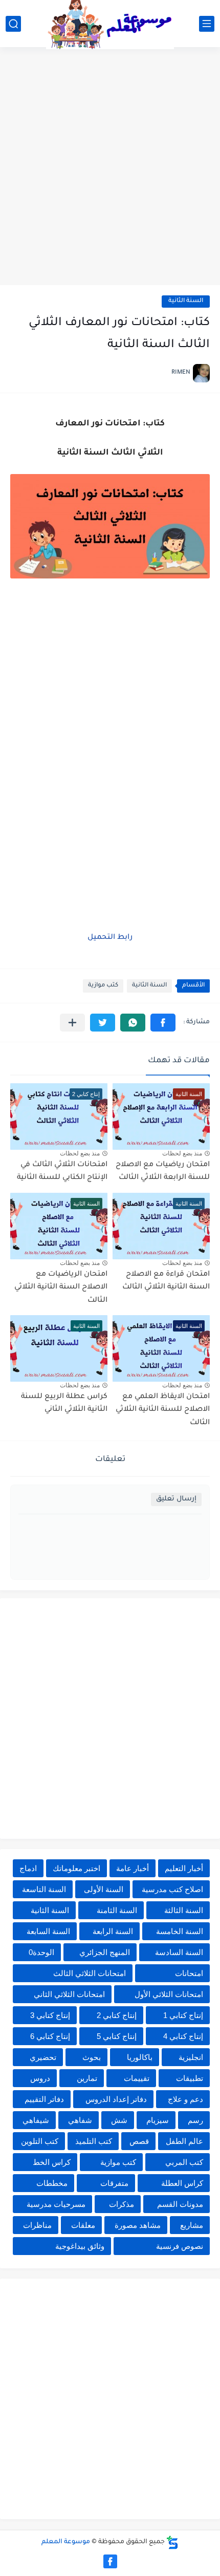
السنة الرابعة (113, 1931)
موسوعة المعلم (66, 2542)
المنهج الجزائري (105, 1952)
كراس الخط (52, 2162)
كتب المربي (184, 2162)
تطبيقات (190, 2078)
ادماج (28, 1868)
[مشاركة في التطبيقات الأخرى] (72, 1023)
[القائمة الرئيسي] (207, 24)
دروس (40, 2078)
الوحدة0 (41, 1952)
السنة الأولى (104, 1889)
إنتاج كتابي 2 (117, 2015)
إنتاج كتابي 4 (183, 2036)
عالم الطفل (184, 2141)
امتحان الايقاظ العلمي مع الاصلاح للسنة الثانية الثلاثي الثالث (163, 1410)
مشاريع (192, 2225)
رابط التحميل (110, 938)
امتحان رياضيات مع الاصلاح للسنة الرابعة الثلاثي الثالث (163, 1172)
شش (119, 2120)
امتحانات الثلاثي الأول (169, 1994)
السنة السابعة (48, 1931)
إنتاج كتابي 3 (50, 2015)
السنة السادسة (179, 1952)
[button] (163, 1023)
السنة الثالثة (184, 1910)
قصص (139, 2141)
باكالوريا (140, 2057)
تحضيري (43, 2057)
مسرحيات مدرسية (56, 2204)
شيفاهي (36, 2120)
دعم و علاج (185, 2099)
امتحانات (189, 1973)
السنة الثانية (186, 301)
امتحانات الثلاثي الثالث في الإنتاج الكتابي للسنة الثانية (62, 1172)
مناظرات (37, 2225)
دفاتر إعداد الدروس (116, 2099)
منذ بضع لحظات (182, 1153)
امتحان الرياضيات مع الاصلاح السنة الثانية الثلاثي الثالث (61, 1288)
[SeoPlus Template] (172, 2542)
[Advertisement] (110, 167)
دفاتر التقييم (44, 2099)
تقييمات (137, 2078)
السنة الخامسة (180, 1931)
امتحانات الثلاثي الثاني (69, 1994)
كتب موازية (103, 986)
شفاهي (80, 2120)
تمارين (87, 2078)
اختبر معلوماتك (76, 1868)
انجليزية (191, 2057)
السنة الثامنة (117, 1910)
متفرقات (114, 2183)
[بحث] (13, 24)
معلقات (83, 2225)
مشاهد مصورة (138, 2225)
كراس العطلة (182, 2183)
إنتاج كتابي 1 (183, 2015)
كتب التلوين (40, 2141)
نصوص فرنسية (180, 2246)
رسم (195, 2120)
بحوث (92, 2057)
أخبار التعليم (184, 1868)
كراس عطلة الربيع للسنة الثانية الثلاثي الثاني (64, 1404)
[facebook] (110, 2561)
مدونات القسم (180, 2204)
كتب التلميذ (94, 2141)
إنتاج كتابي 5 (117, 2036)
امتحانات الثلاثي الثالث (90, 1973)
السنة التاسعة (44, 1889)
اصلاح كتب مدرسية (172, 1889)
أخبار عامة (133, 1868)
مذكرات (122, 2204)
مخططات (52, 2183)
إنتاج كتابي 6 (50, 2036)
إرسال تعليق (176, 1499)
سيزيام (158, 2120)
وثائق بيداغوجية (80, 2246)
